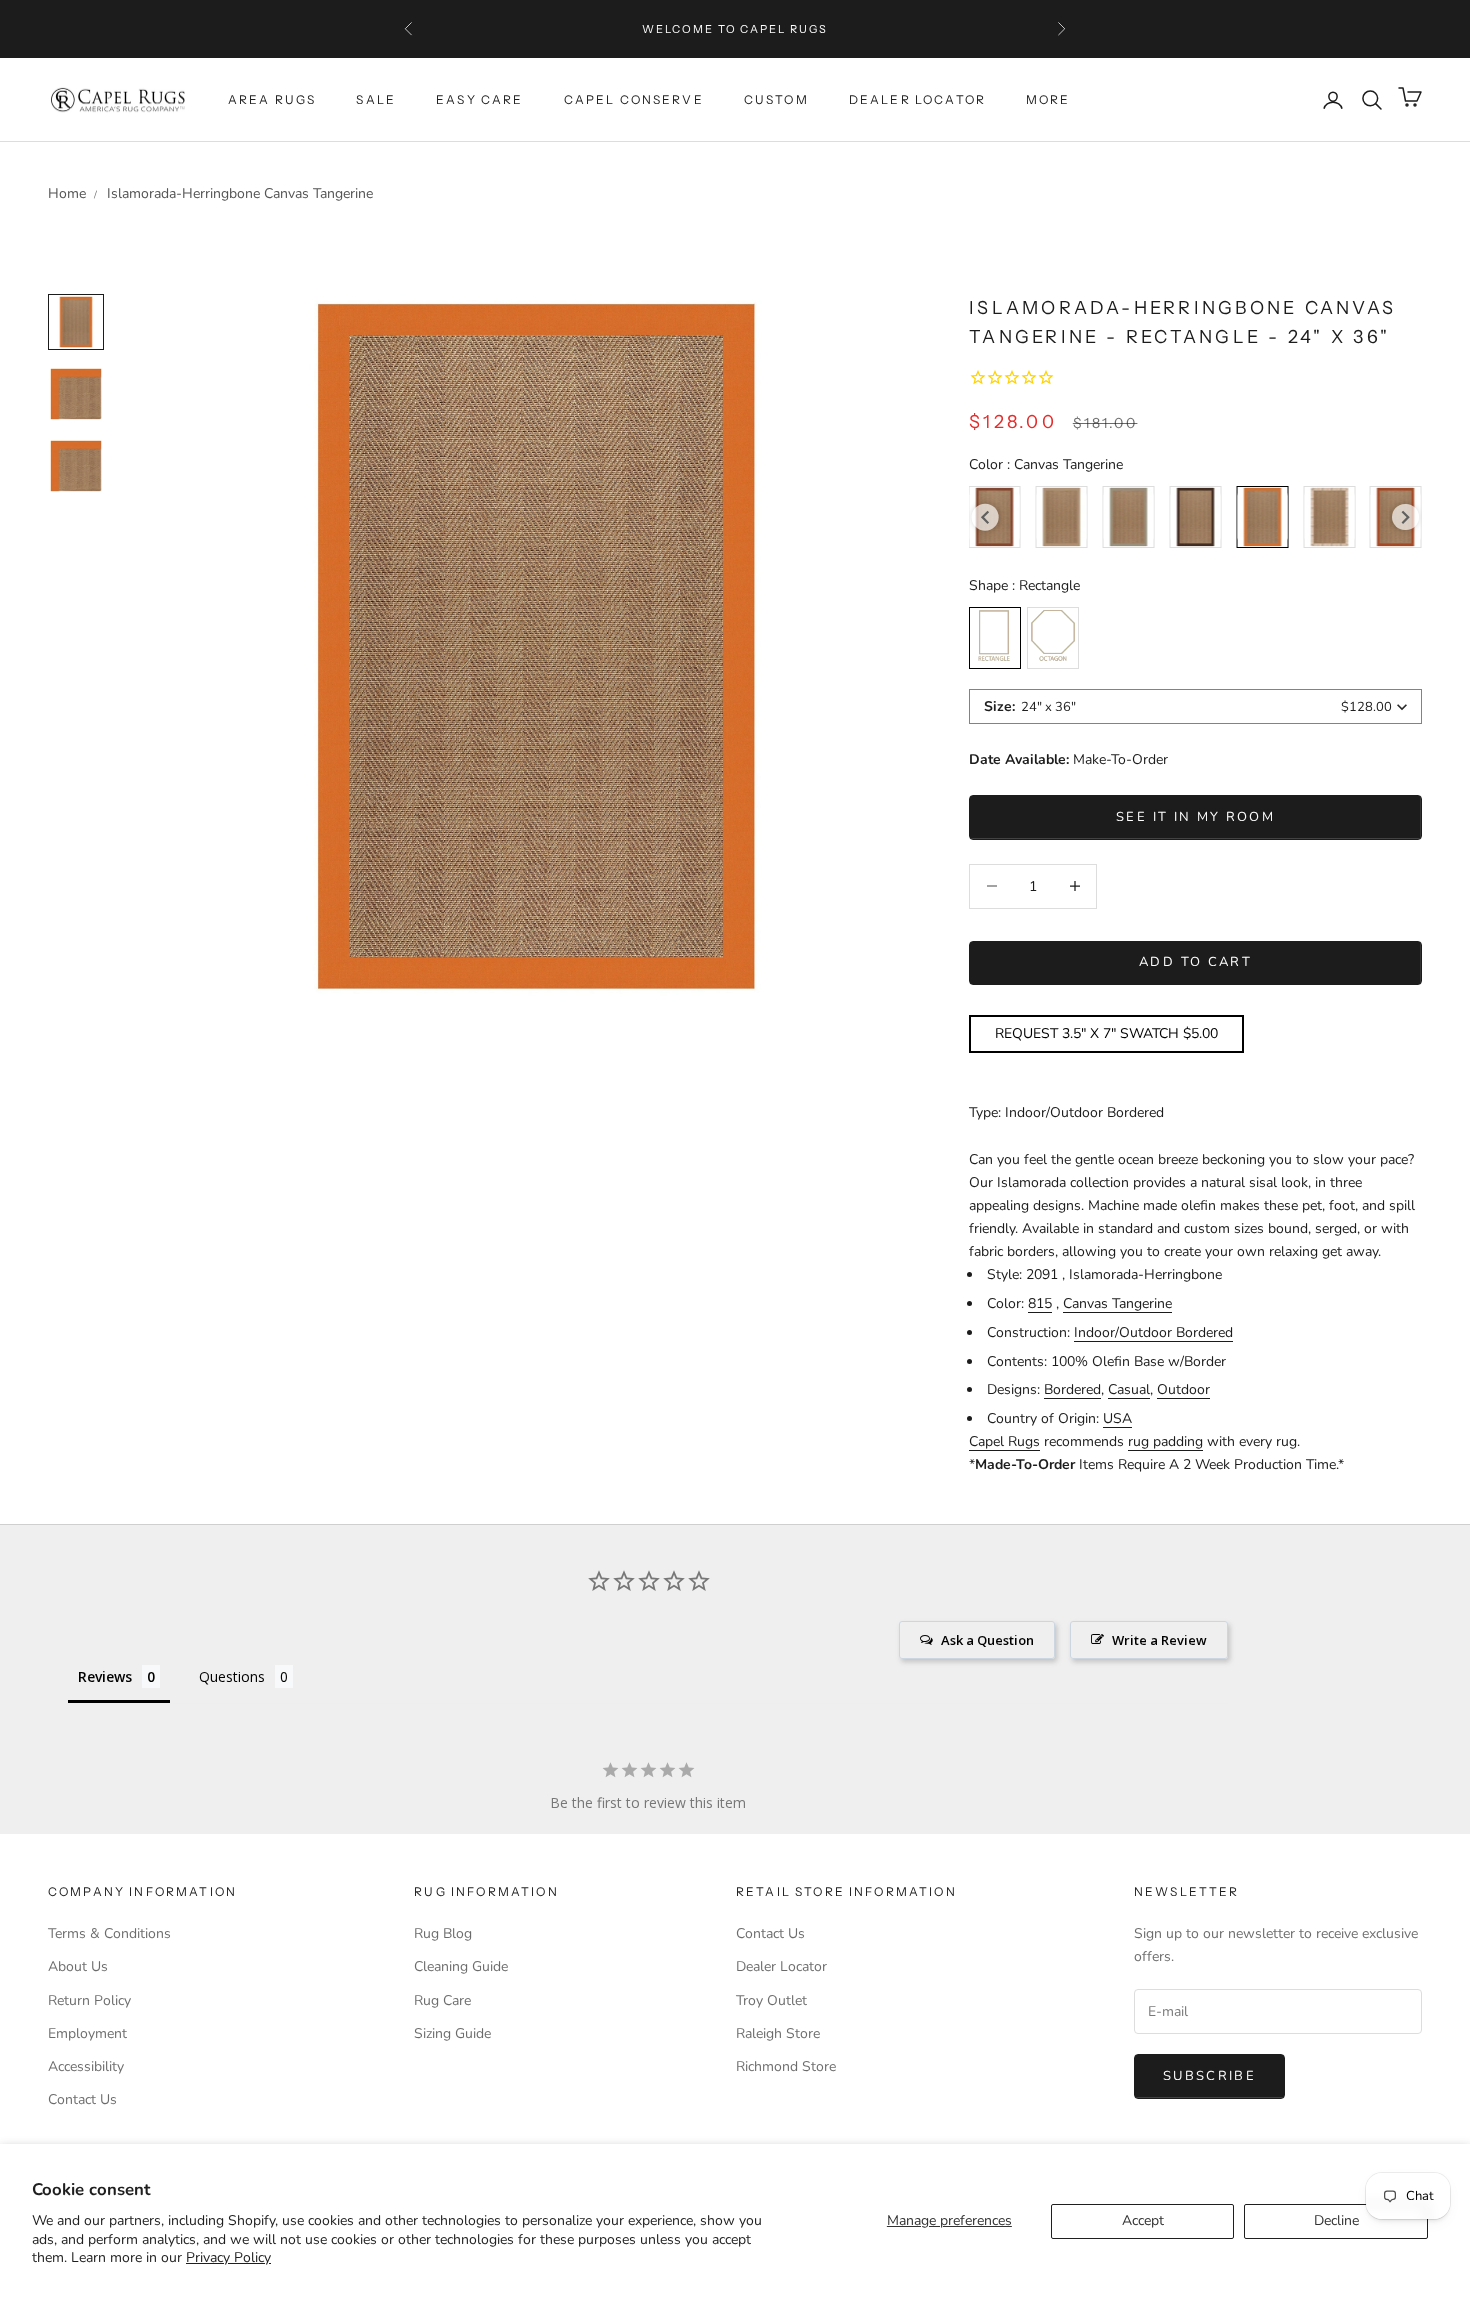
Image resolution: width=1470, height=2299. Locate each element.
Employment (87, 2033)
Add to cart (1195, 962)
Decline (1336, 2220)
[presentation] (985, 517)
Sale (376, 99)
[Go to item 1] (76, 394)
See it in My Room (1195, 817)
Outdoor (1183, 1389)
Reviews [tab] (105, 1676)
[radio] (1062, 517)
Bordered (1072, 1389)
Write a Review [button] (1159, 1640)
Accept (1143, 2220)
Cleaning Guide (461, 1966)
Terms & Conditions (109, 1933)
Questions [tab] (232, 1676)
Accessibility (86, 2066)
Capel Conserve (634, 99)
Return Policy (89, 2000)
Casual (1129, 1389)
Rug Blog (443, 1933)
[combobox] (1195, 706)
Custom (776, 99)
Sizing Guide (452, 2033)
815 (1040, 1303)
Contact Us (82, 2099)
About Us (78, 1966)
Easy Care (479, 99)
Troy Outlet (771, 2000)
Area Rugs (272, 99)
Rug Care (442, 2000)
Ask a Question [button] (987, 1640)
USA (1117, 1418)
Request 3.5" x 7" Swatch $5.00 (1106, 1033)
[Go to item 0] (76, 322)
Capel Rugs (1004, 1441)
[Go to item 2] (76, 466)
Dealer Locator (917, 99)
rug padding (1165, 1441)
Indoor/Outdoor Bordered (1153, 1332)
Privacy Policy (228, 2257)
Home (67, 193)
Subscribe (1209, 2076)
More (1048, 99)
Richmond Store (786, 2066)
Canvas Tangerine (1117, 1303)
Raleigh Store (778, 2033)
